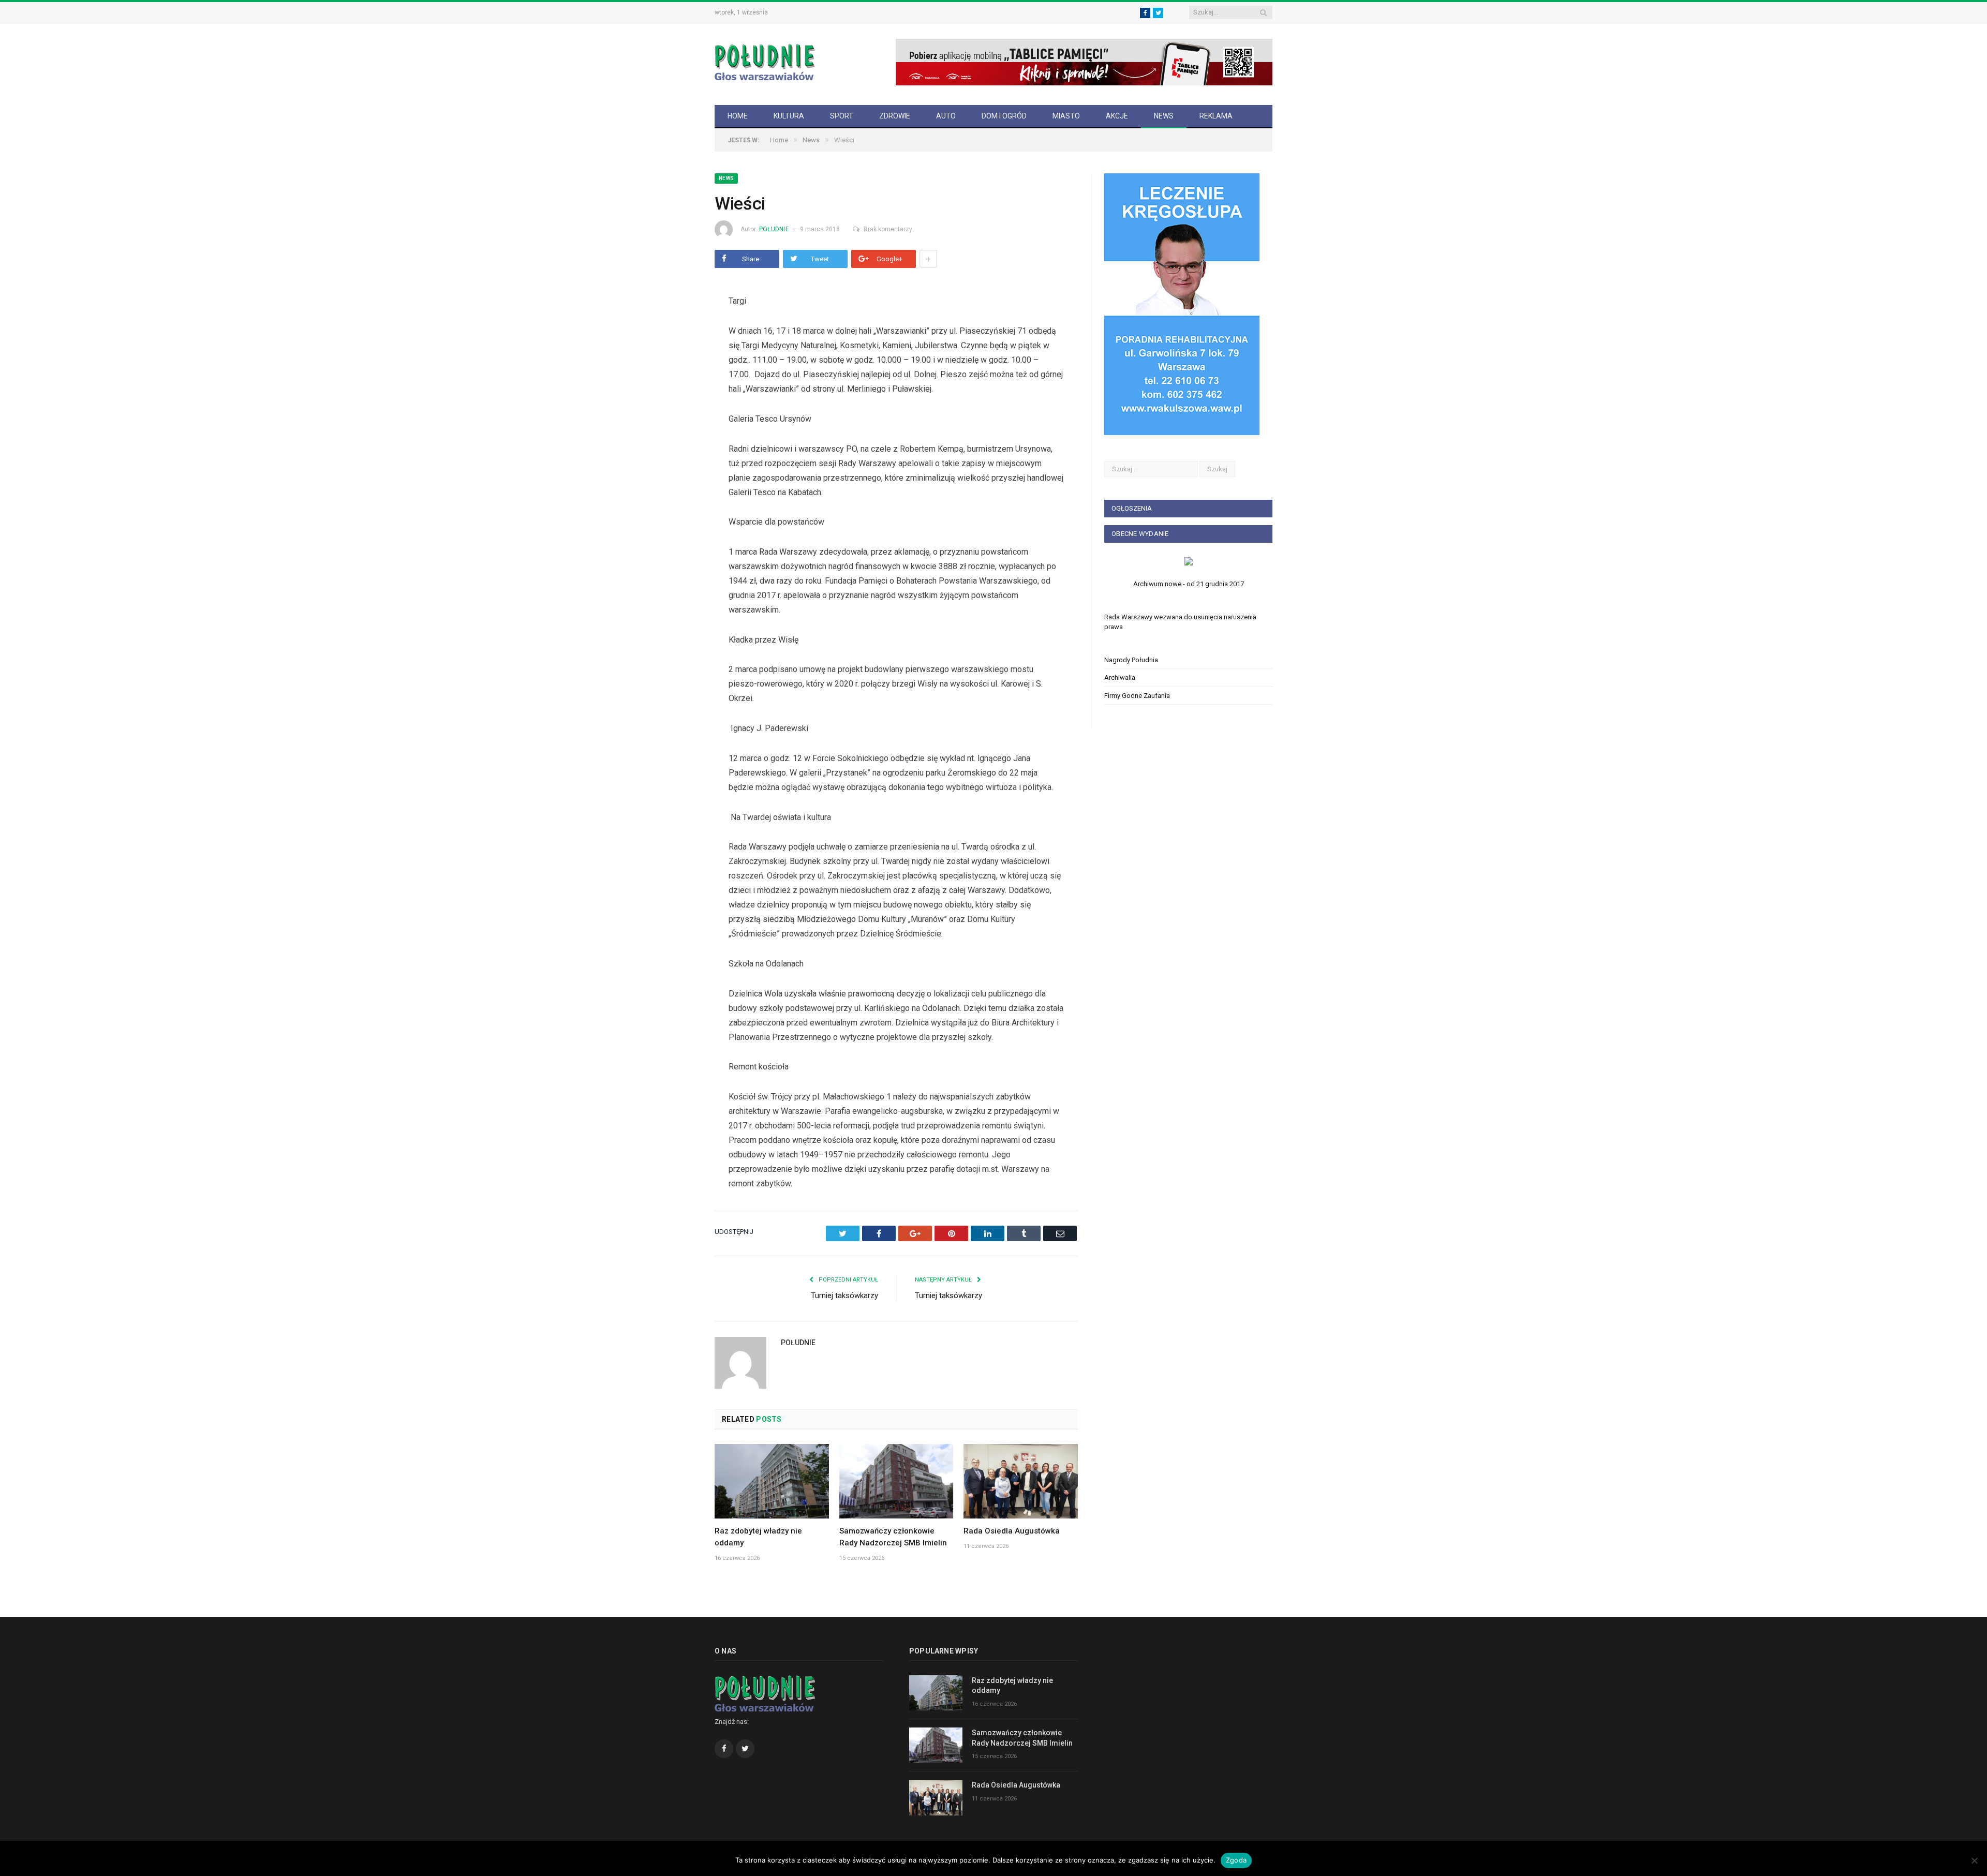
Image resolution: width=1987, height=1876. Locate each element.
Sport (842, 116)
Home (738, 116)
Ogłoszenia (1132, 508)
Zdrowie (895, 116)
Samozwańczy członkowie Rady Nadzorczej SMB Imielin (1022, 1738)
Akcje (1117, 116)
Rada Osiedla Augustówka (1012, 1531)
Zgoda (1236, 1860)
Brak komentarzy (888, 229)
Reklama (1216, 116)
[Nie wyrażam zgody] (1974, 1860)
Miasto (1066, 116)
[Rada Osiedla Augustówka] (1021, 1481)
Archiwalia (1120, 678)
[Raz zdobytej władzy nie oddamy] (772, 1481)
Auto (946, 116)
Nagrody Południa (1131, 660)
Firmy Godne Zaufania (1137, 696)
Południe (774, 229)
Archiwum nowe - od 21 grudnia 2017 (1189, 584)
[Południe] (765, 61)
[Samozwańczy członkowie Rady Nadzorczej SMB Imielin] (896, 1481)
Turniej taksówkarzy (844, 1296)
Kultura (789, 116)
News (1164, 116)
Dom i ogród (1004, 116)
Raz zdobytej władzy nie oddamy (1012, 1686)
